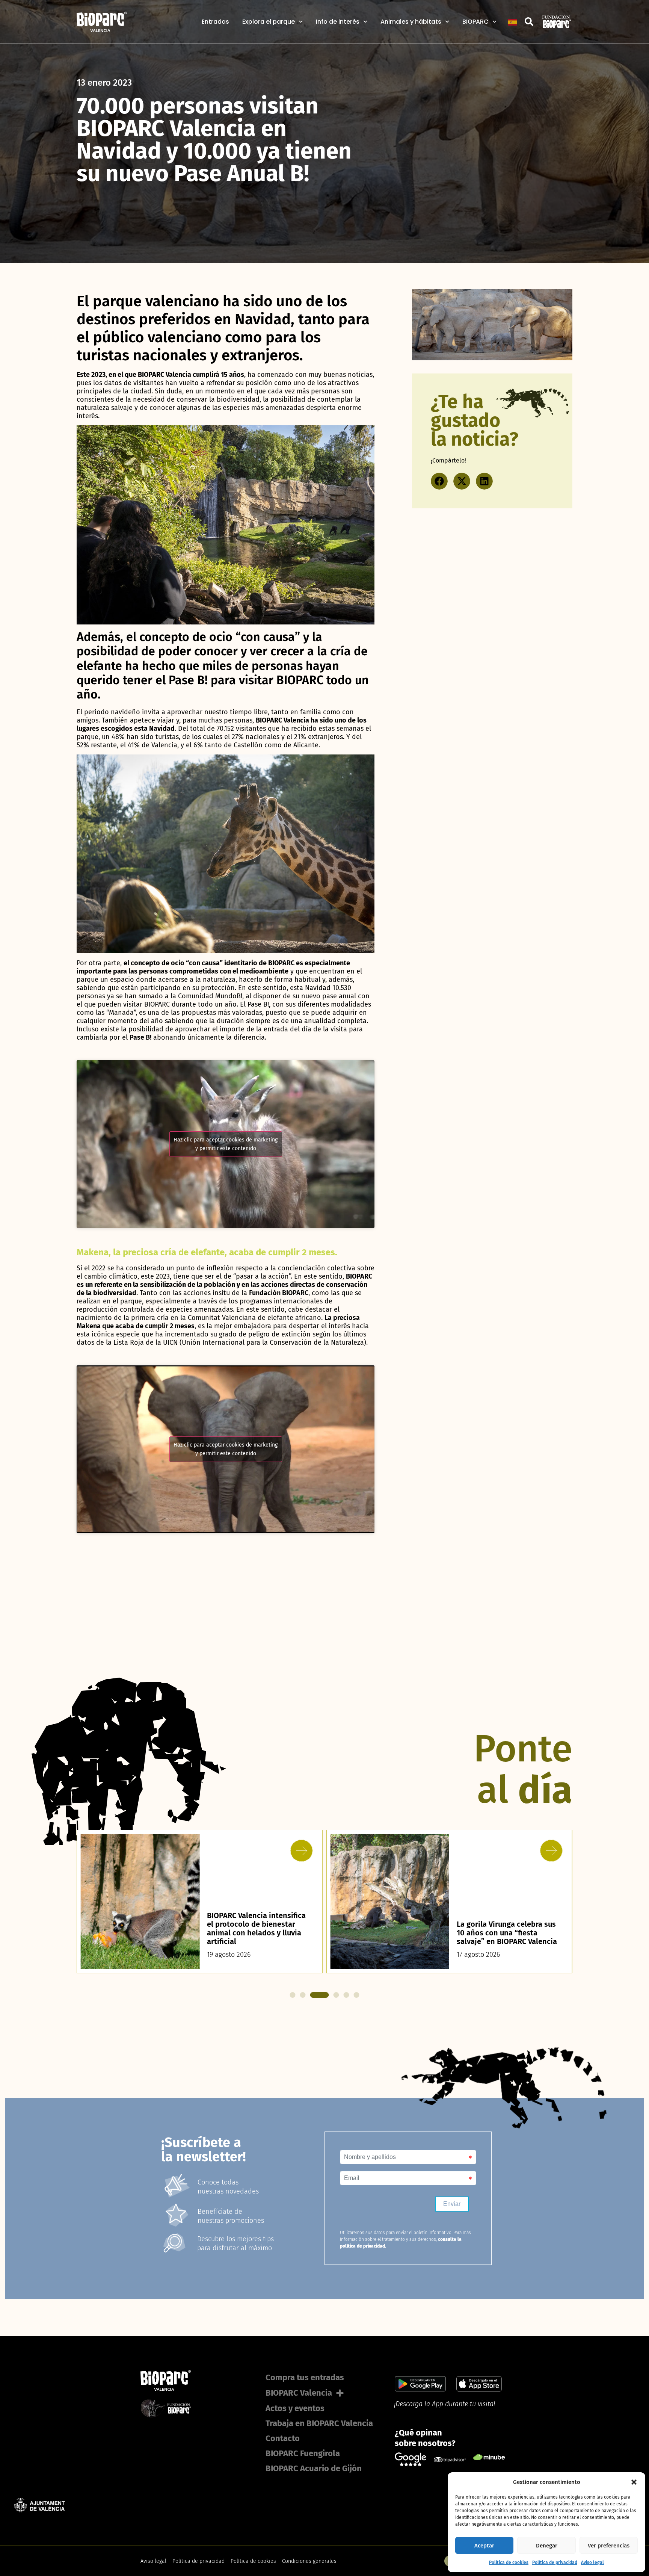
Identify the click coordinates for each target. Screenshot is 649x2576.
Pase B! (140, 1037)
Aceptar (484, 2546)
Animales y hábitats (411, 22)
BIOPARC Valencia (299, 2393)
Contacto (283, 2438)
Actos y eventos (295, 2408)
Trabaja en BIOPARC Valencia (319, 2423)
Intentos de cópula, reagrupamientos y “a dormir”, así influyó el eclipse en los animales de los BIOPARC (507, 1924)
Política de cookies (509, 2562)
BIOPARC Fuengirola (303, 2453)
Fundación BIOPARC (279, 1293)
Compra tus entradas (305, 2377)
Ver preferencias (609, 2546)
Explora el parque (269, 22)
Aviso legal (592, 2562)
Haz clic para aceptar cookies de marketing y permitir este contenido (226, 1144)
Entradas (215, 22)
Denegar (547, 2546)
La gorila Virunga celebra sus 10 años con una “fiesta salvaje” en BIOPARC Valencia (257, 1933)
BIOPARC (475, 22)
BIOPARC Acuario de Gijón (314, 2468)
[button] (634, 2482)
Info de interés (338, 22)
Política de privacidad (555, 2562)
